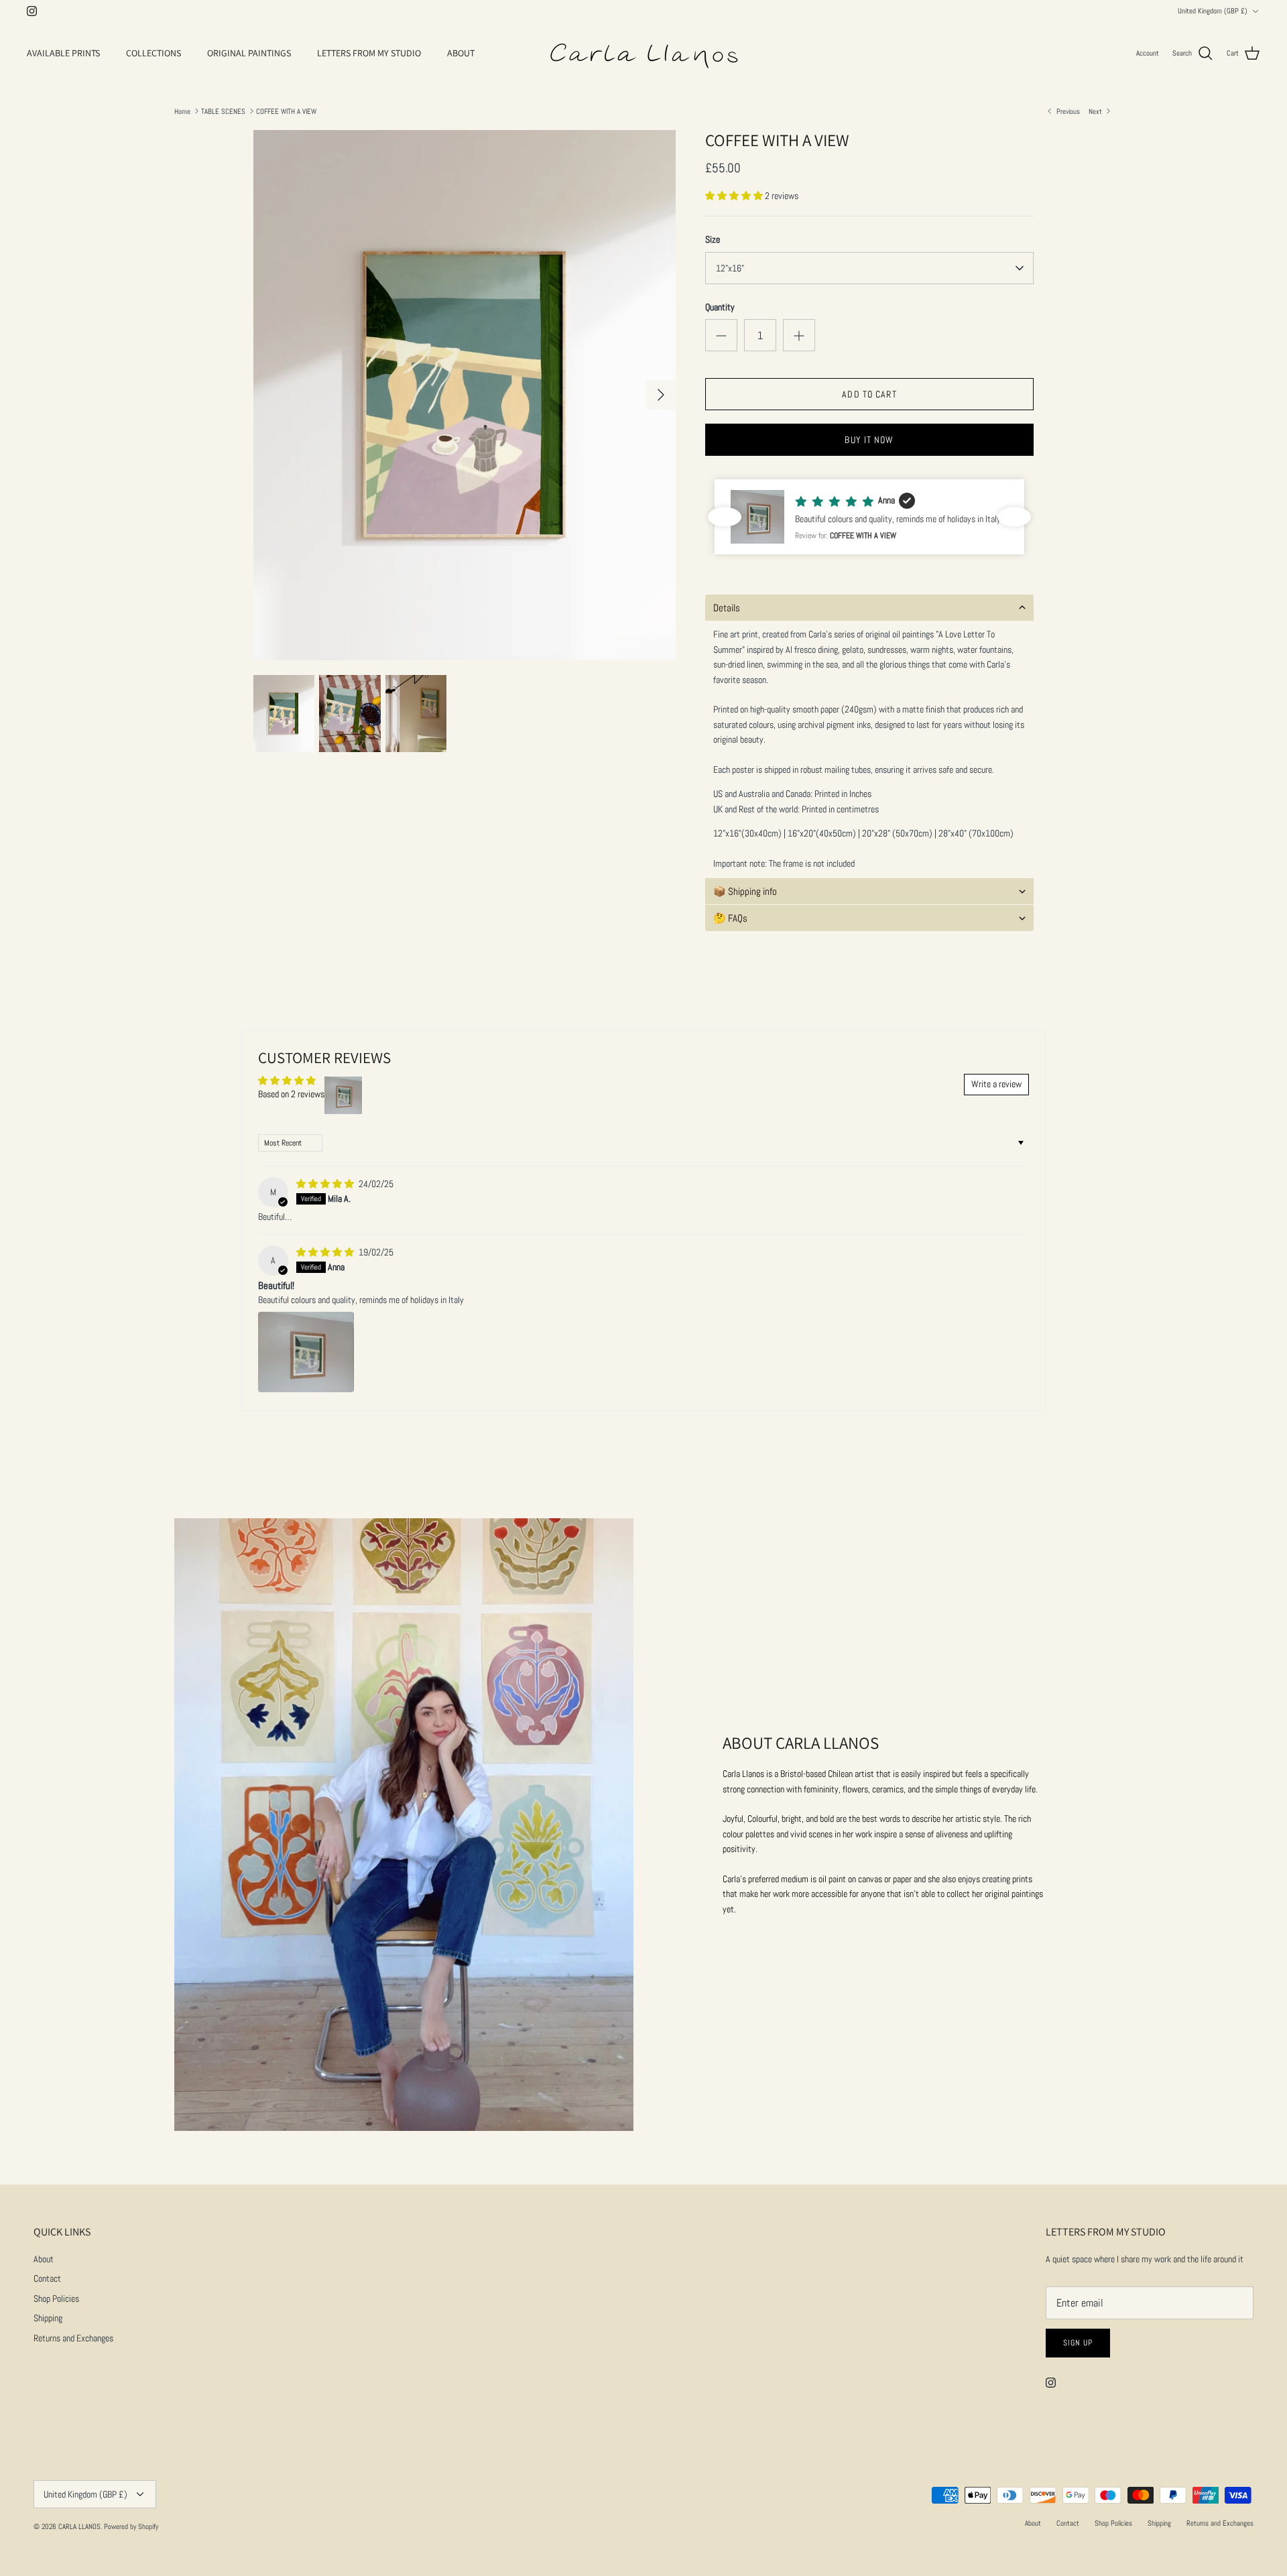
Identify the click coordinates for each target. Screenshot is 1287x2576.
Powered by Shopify (131, 2526)
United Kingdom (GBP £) (1213, 11)
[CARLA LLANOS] (643, 54)
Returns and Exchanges (73, 2338)
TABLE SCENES (223, 111)
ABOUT (461, 53)
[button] (735, 196)
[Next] (661, 395)
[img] (326, 1184)
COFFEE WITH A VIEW (286, 111)
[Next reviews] (1014, 517)
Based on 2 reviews (291, 1094)
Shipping (48, 2318)
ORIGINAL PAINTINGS (249, 53)
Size (713, 239)
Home (182, 111)
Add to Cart (869, 394)
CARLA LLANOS (79, 2526)
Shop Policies (56, 2298)
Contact (47, 2278)
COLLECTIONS (154, 53)
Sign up (1078, 2343)
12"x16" (730, 268)
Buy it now (869, 440)
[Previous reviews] (725, 517)
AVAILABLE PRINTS (63, 53)
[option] (465, 395)
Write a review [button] (996, 1084)
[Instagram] (32, 11)
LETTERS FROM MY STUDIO (369, 53)
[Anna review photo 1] (306, 1352)
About (44, 2259)
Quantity (720, 307)
